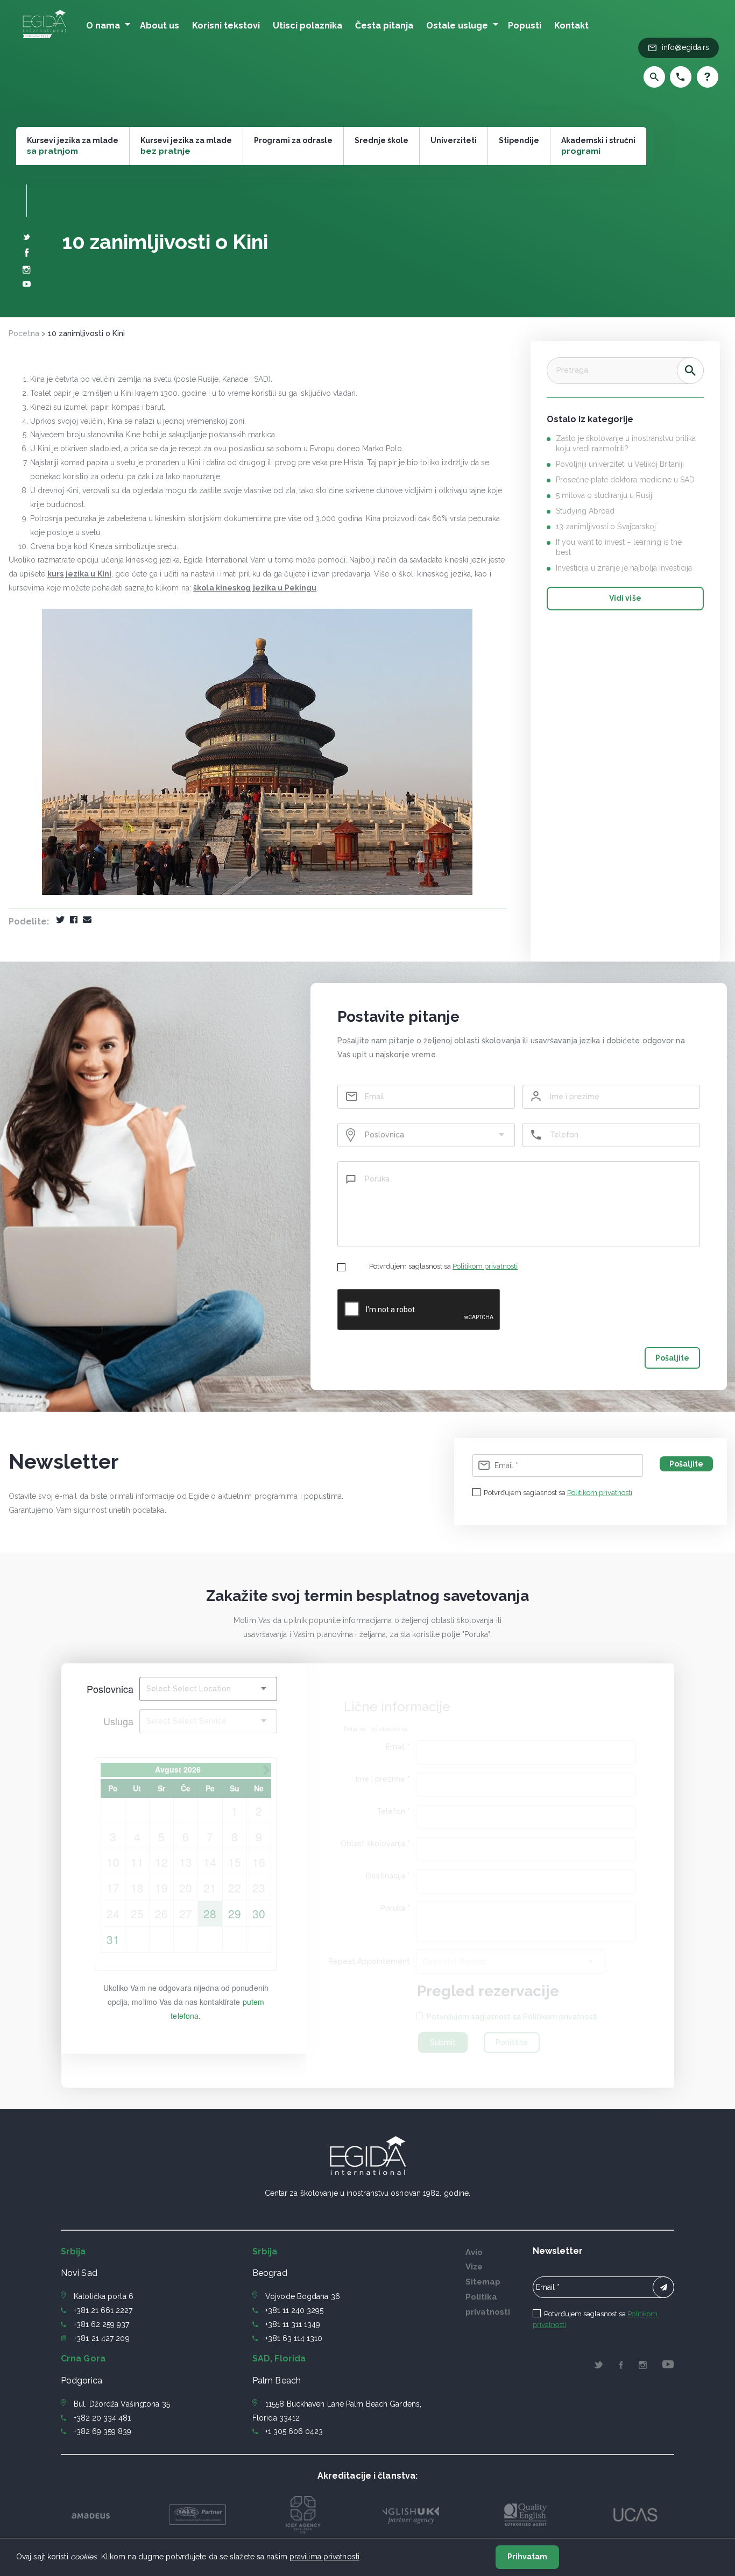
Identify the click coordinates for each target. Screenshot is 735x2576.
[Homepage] (44, 39)
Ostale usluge (457, 26)
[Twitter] (27, 238)
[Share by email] (87, 920)
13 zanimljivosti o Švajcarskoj (606, 526)
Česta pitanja (384, 26)
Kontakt (571, 26)
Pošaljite (672, 1358)
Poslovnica (110, 1689)
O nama (103, 26)
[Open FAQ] (705, 77)
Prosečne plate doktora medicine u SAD (625, 480)
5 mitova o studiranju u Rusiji (605, 495)
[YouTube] (27, 285)
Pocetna (24, 333)
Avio (474, 2252)
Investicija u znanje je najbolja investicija (624, 568)
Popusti (525, 26)
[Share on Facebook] (74, 920)
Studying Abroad (585, 511)
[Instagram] (27, 271)
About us (160, 26)
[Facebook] (27, 254)
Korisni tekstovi (226, 26)
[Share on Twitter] (60, 920)
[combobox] (426, 1135)
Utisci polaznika (308, 26)
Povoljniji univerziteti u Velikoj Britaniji (620, 464)
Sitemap (483, 2282)
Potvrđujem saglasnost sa (443, 1266)
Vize (474, 2267)
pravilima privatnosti (324, 2557)
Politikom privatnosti (485, 1266)
